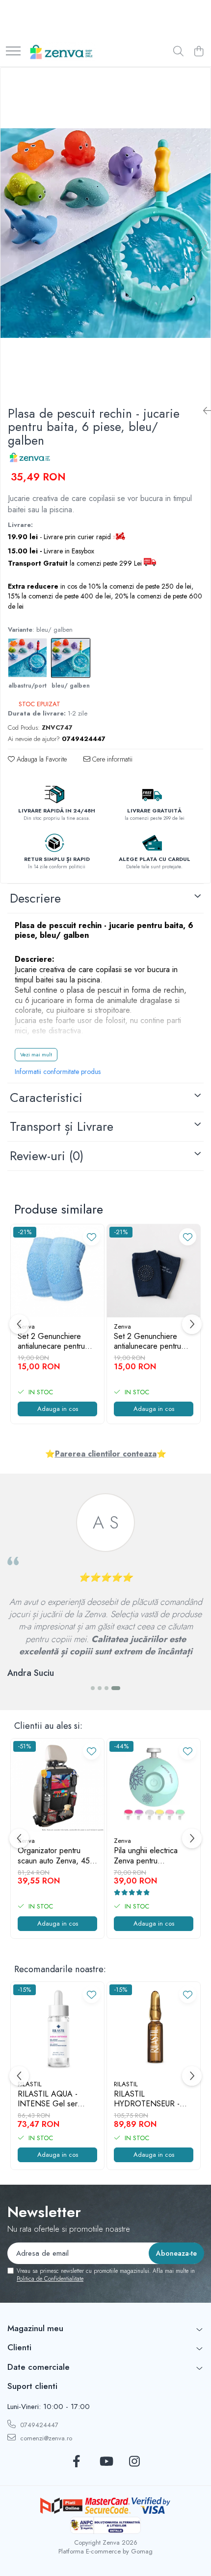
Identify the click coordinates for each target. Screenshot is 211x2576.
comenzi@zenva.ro (45, 2438)
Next (203, 243)
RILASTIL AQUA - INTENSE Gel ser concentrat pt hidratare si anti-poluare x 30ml (55, 2099)
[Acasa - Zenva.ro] (61, 52)
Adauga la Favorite (41, 759)
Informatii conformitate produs (58, 1072)
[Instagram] (135, 2462)
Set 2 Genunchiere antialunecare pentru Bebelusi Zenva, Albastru (51, 1342)
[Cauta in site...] (178, 52)
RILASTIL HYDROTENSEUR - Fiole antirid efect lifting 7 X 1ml (152, 2099)
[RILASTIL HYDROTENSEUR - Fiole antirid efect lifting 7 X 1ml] (154, 2028)
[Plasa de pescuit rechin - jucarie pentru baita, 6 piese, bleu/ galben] (105, 233)
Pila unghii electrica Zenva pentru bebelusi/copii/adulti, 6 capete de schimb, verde (152, 1856)
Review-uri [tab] (47, 1156)
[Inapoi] (203, 411)
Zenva (122, 1326)
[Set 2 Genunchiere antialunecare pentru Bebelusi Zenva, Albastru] (57, 1271)
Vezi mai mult (36, 1054)
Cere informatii (111, 759)
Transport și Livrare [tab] (62, 1126)
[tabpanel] (105, 233)
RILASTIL (30, 2084)
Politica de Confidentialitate (50, 2279)
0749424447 (38, 2425)
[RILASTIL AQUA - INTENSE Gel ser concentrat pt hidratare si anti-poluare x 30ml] (57, 2028)
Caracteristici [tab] (46, 1097)
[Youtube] (106, 2462)
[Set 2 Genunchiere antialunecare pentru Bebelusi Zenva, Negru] (154, 1271)
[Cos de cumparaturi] (198, 52)
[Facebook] (77, 2462)
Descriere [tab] (35, 898)
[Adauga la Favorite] (92, 1237)
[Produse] (13, 52)
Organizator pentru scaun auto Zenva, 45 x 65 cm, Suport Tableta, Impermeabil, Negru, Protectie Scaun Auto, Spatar (57, 1856)
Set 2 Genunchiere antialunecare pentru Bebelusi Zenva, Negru (153, 1342)
